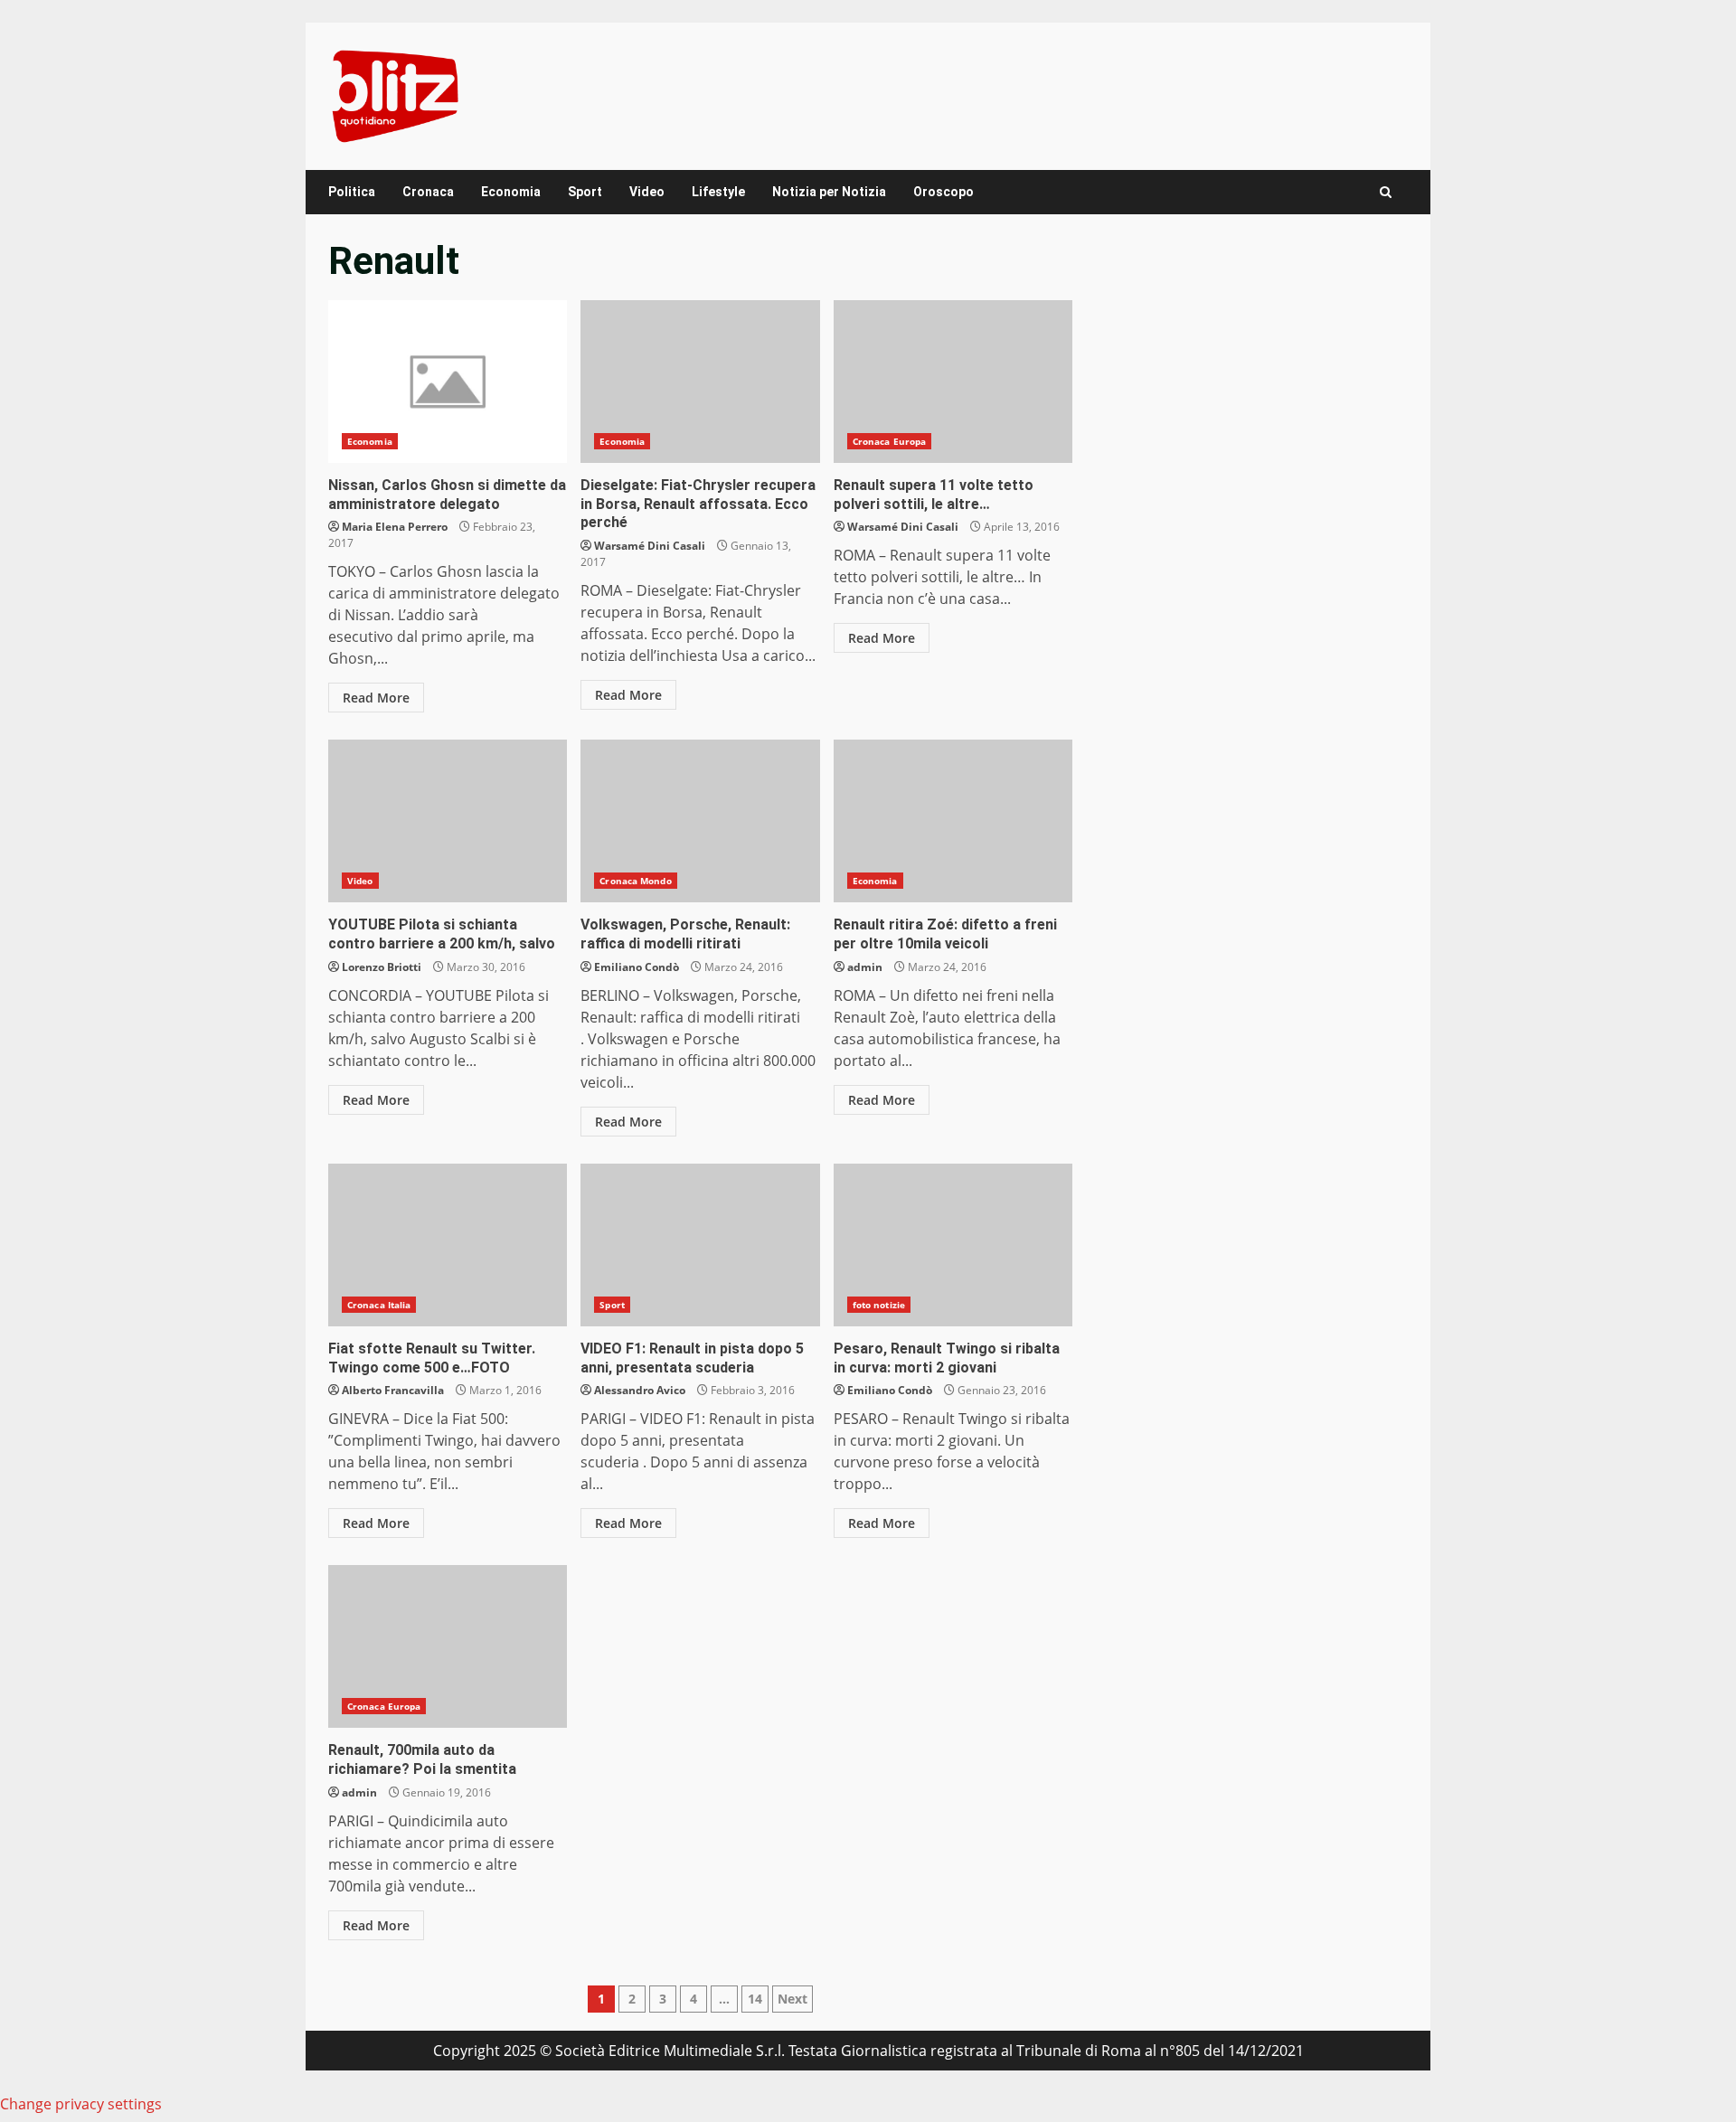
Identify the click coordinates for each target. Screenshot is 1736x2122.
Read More (376, 698)
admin (865, 967)
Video (647, 192)
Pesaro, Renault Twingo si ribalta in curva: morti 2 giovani (953, 1245)
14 (755, 1999)
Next (793, 1999)
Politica (352, 192)
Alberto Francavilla (393, 1390)
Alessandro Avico (640, 1390)
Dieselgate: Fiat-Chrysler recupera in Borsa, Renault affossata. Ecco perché (700, 382)
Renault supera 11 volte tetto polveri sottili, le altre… (953, 382)
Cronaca (428, 192)
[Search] (1386, 192)
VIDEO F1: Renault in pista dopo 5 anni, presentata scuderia (700, 1245)
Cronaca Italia (379, 1305)
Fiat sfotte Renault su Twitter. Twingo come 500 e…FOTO (448, 1245)
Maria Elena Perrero (395, 527)
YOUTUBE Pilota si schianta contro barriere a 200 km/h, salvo (448, 821)
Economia (511, 192)
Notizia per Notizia (829, 192)
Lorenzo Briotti (382, 967)
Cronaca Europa (889, 441)
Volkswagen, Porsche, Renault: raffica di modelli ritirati (700, 821)
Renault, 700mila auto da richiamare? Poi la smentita (448, 1646)
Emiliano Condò (637, 967)
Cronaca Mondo (635, 881)
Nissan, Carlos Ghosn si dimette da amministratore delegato (448, 382)
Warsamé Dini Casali (650, 546)
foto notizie (879, 1305)
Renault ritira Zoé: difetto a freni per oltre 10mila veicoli (953, 821)
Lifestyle (718, 192)
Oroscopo (943, 192)
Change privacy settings (81, 2104)
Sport (585, 192)
